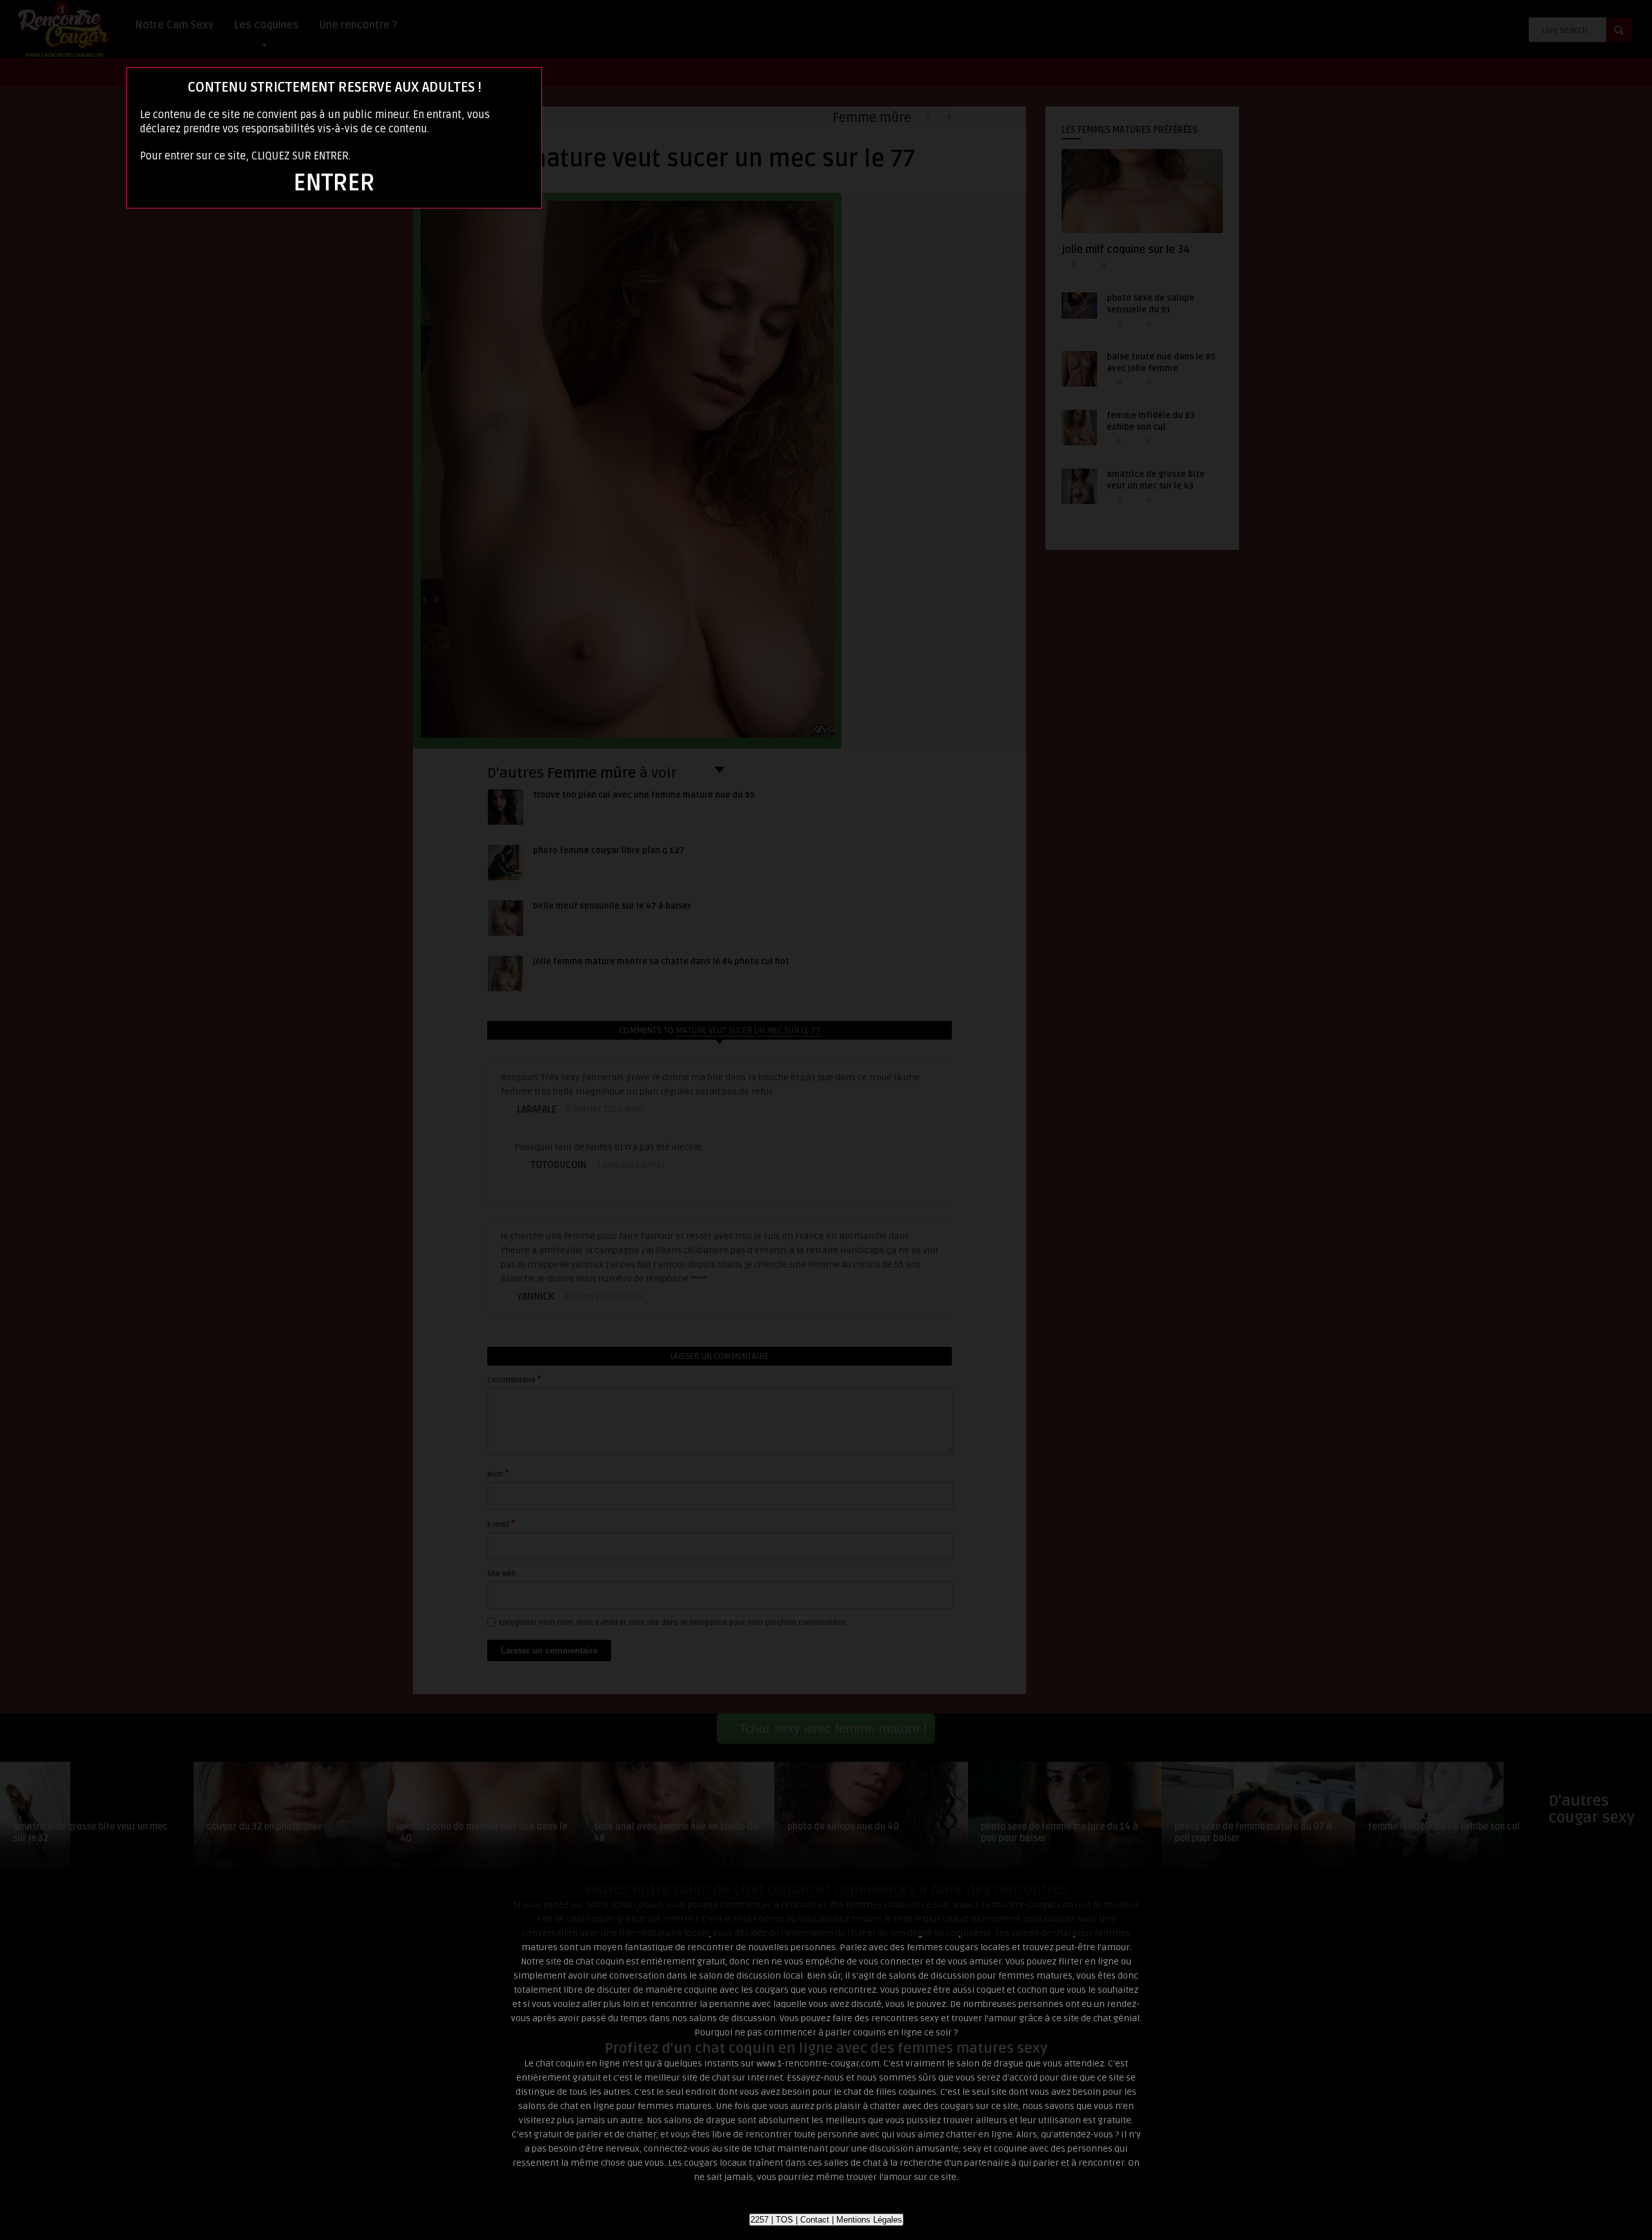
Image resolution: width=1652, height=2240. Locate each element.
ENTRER (334, 183)
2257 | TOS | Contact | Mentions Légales (826, 2220)
